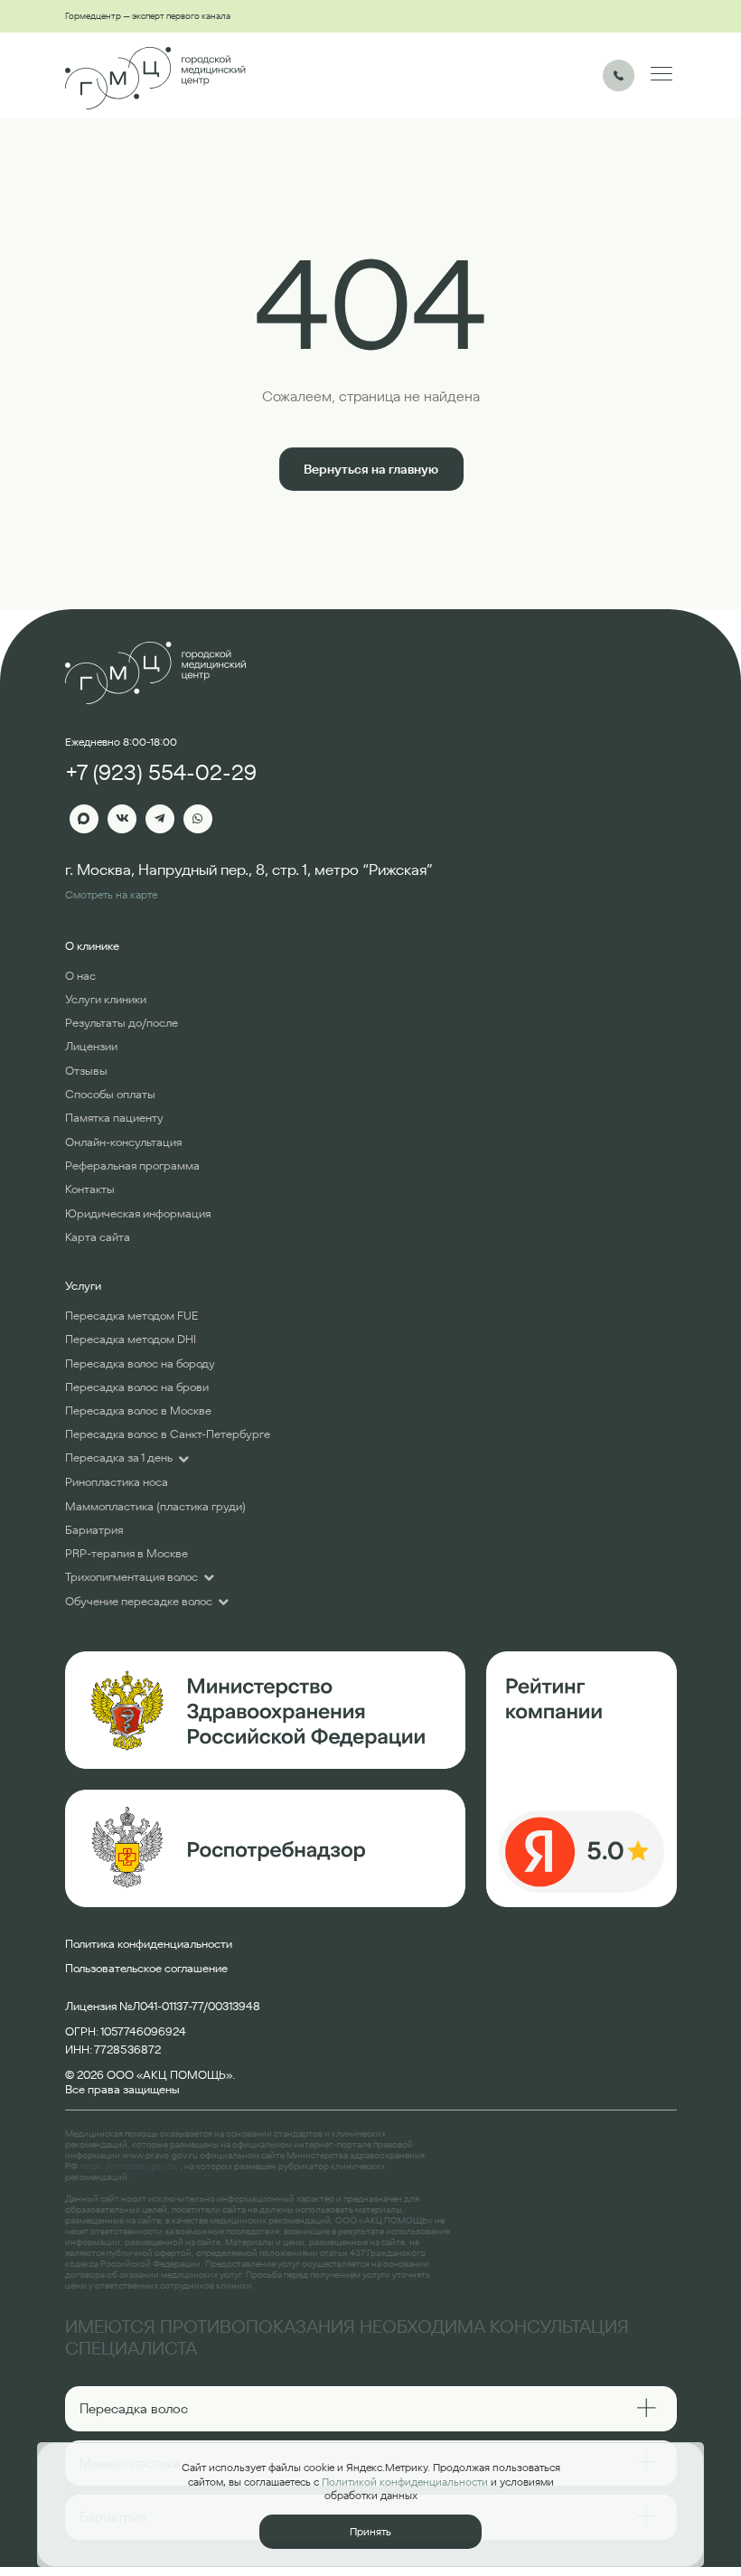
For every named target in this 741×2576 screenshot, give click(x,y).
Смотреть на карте (111, 894)
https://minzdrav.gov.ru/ (130, 2166)
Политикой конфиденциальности (405, 2482)
